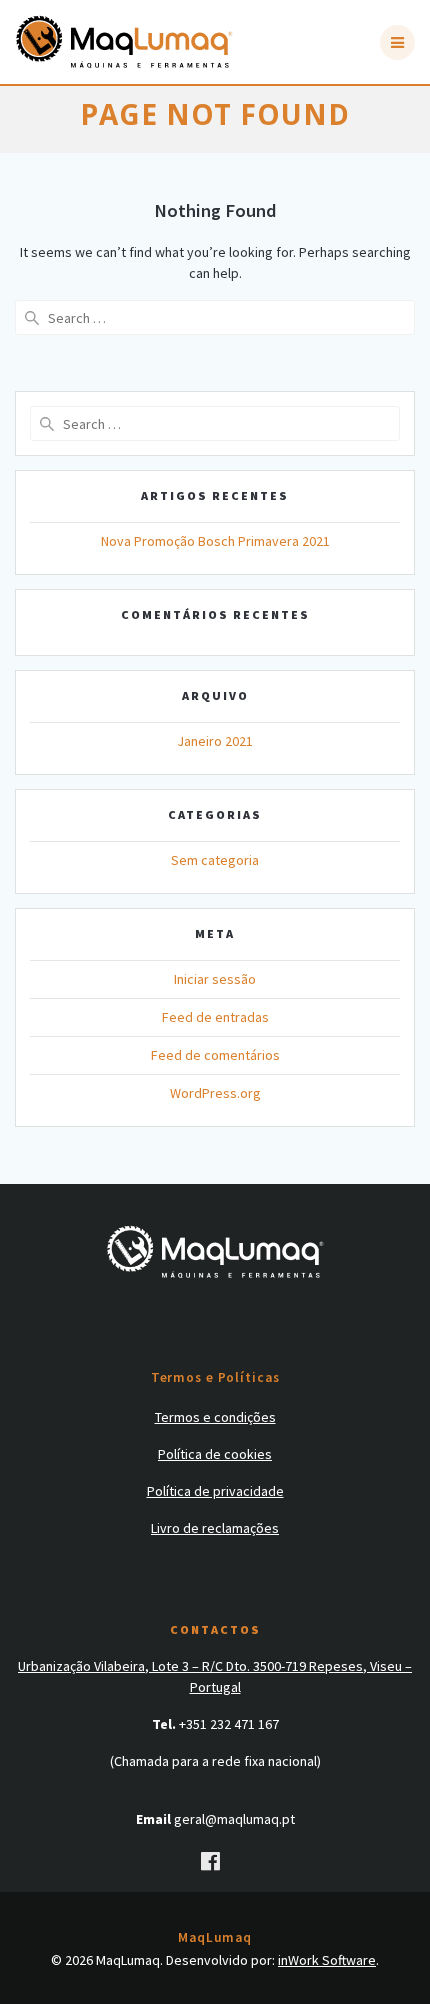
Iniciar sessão (215, 979)
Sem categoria (215, 860)
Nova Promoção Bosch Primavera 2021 (215, 541)
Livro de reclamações (215, 1528)
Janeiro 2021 (215, 741)
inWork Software (327, 1960)
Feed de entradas (215, 1017)
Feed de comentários (215, 1055)
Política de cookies (215, 1454)
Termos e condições (215, 1417)
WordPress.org (215, 1093)
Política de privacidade (215, 1491)
